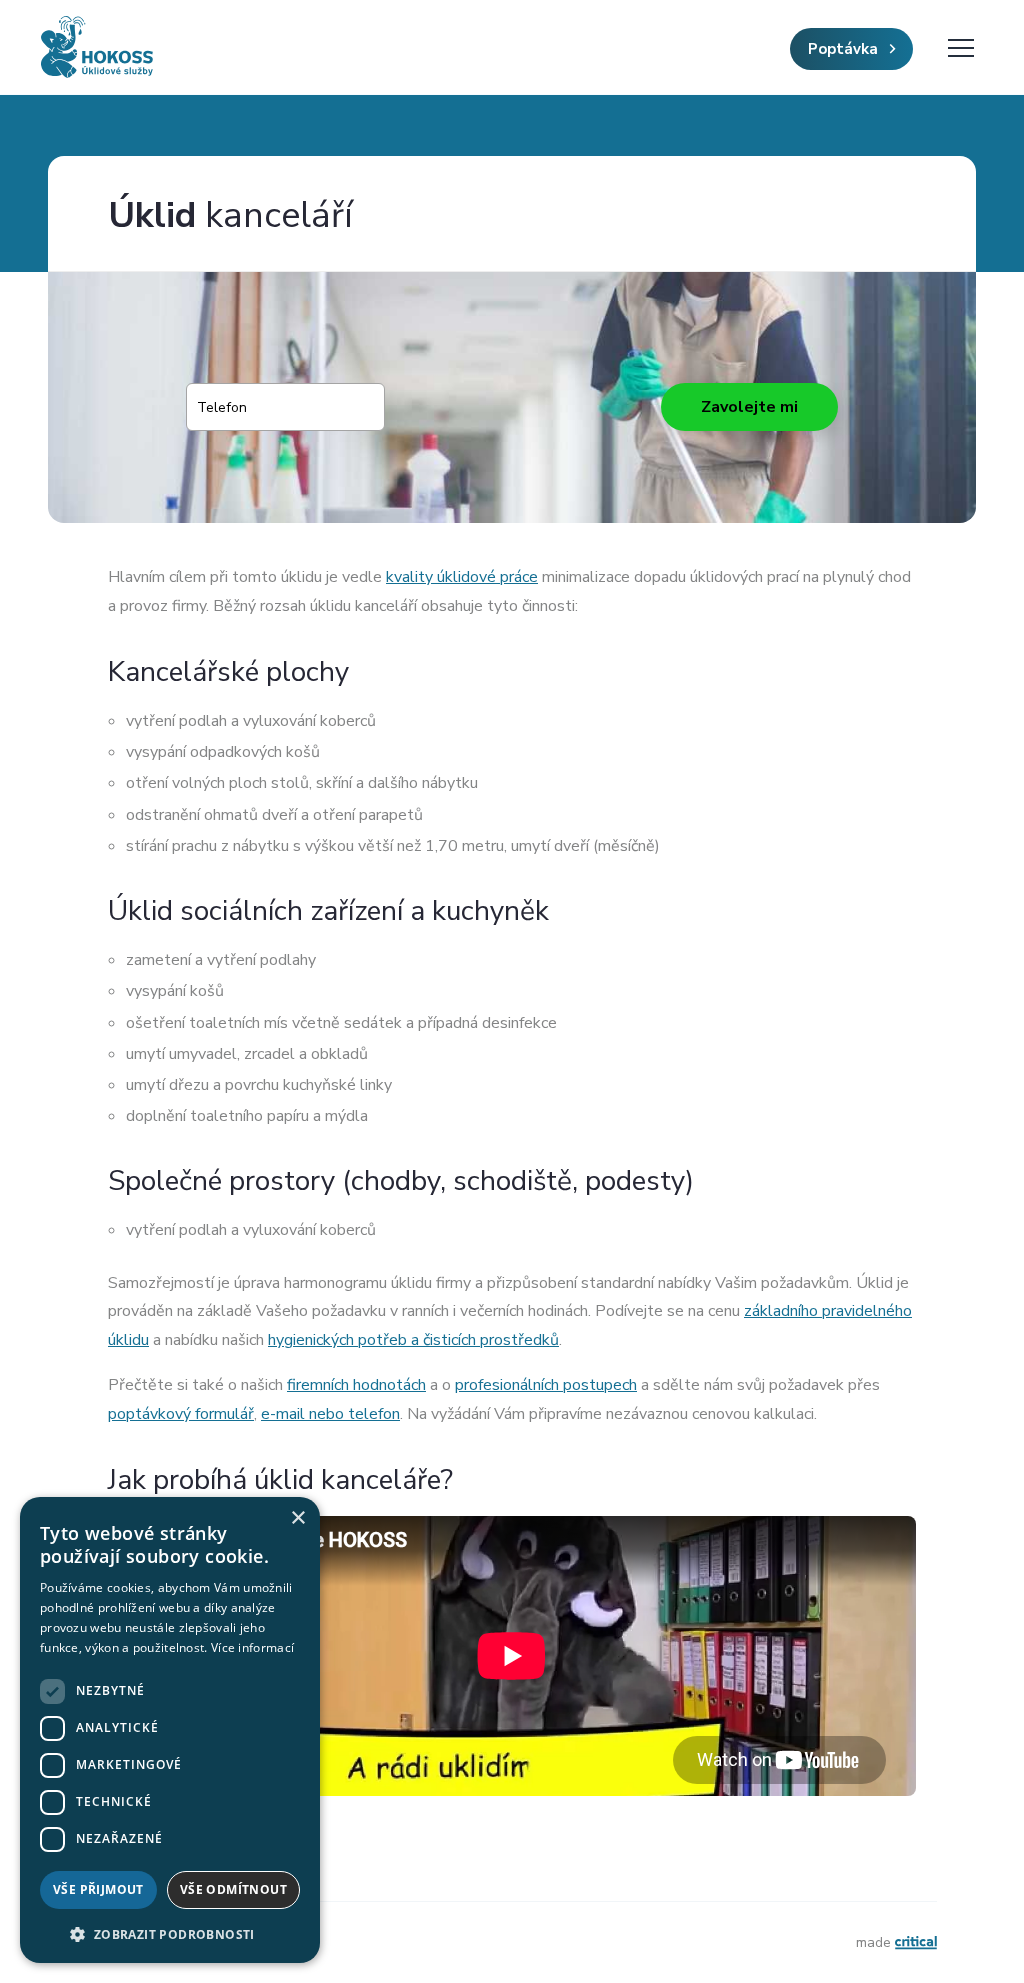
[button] (170, 1932)
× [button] (297, 1518)
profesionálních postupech (546, 1385)
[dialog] (170, 1730)
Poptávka (845, 49)
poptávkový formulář (181, 1414)
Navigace (961, 48)
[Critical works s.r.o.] (916, 1942)
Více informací (252, 1647)
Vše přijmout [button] (98, 1889)
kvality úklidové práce (462, 577)
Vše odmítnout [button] (233, 1889)
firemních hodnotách (356, 1385)
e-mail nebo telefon (330, 1414)
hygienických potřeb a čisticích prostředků (413, 1340)
